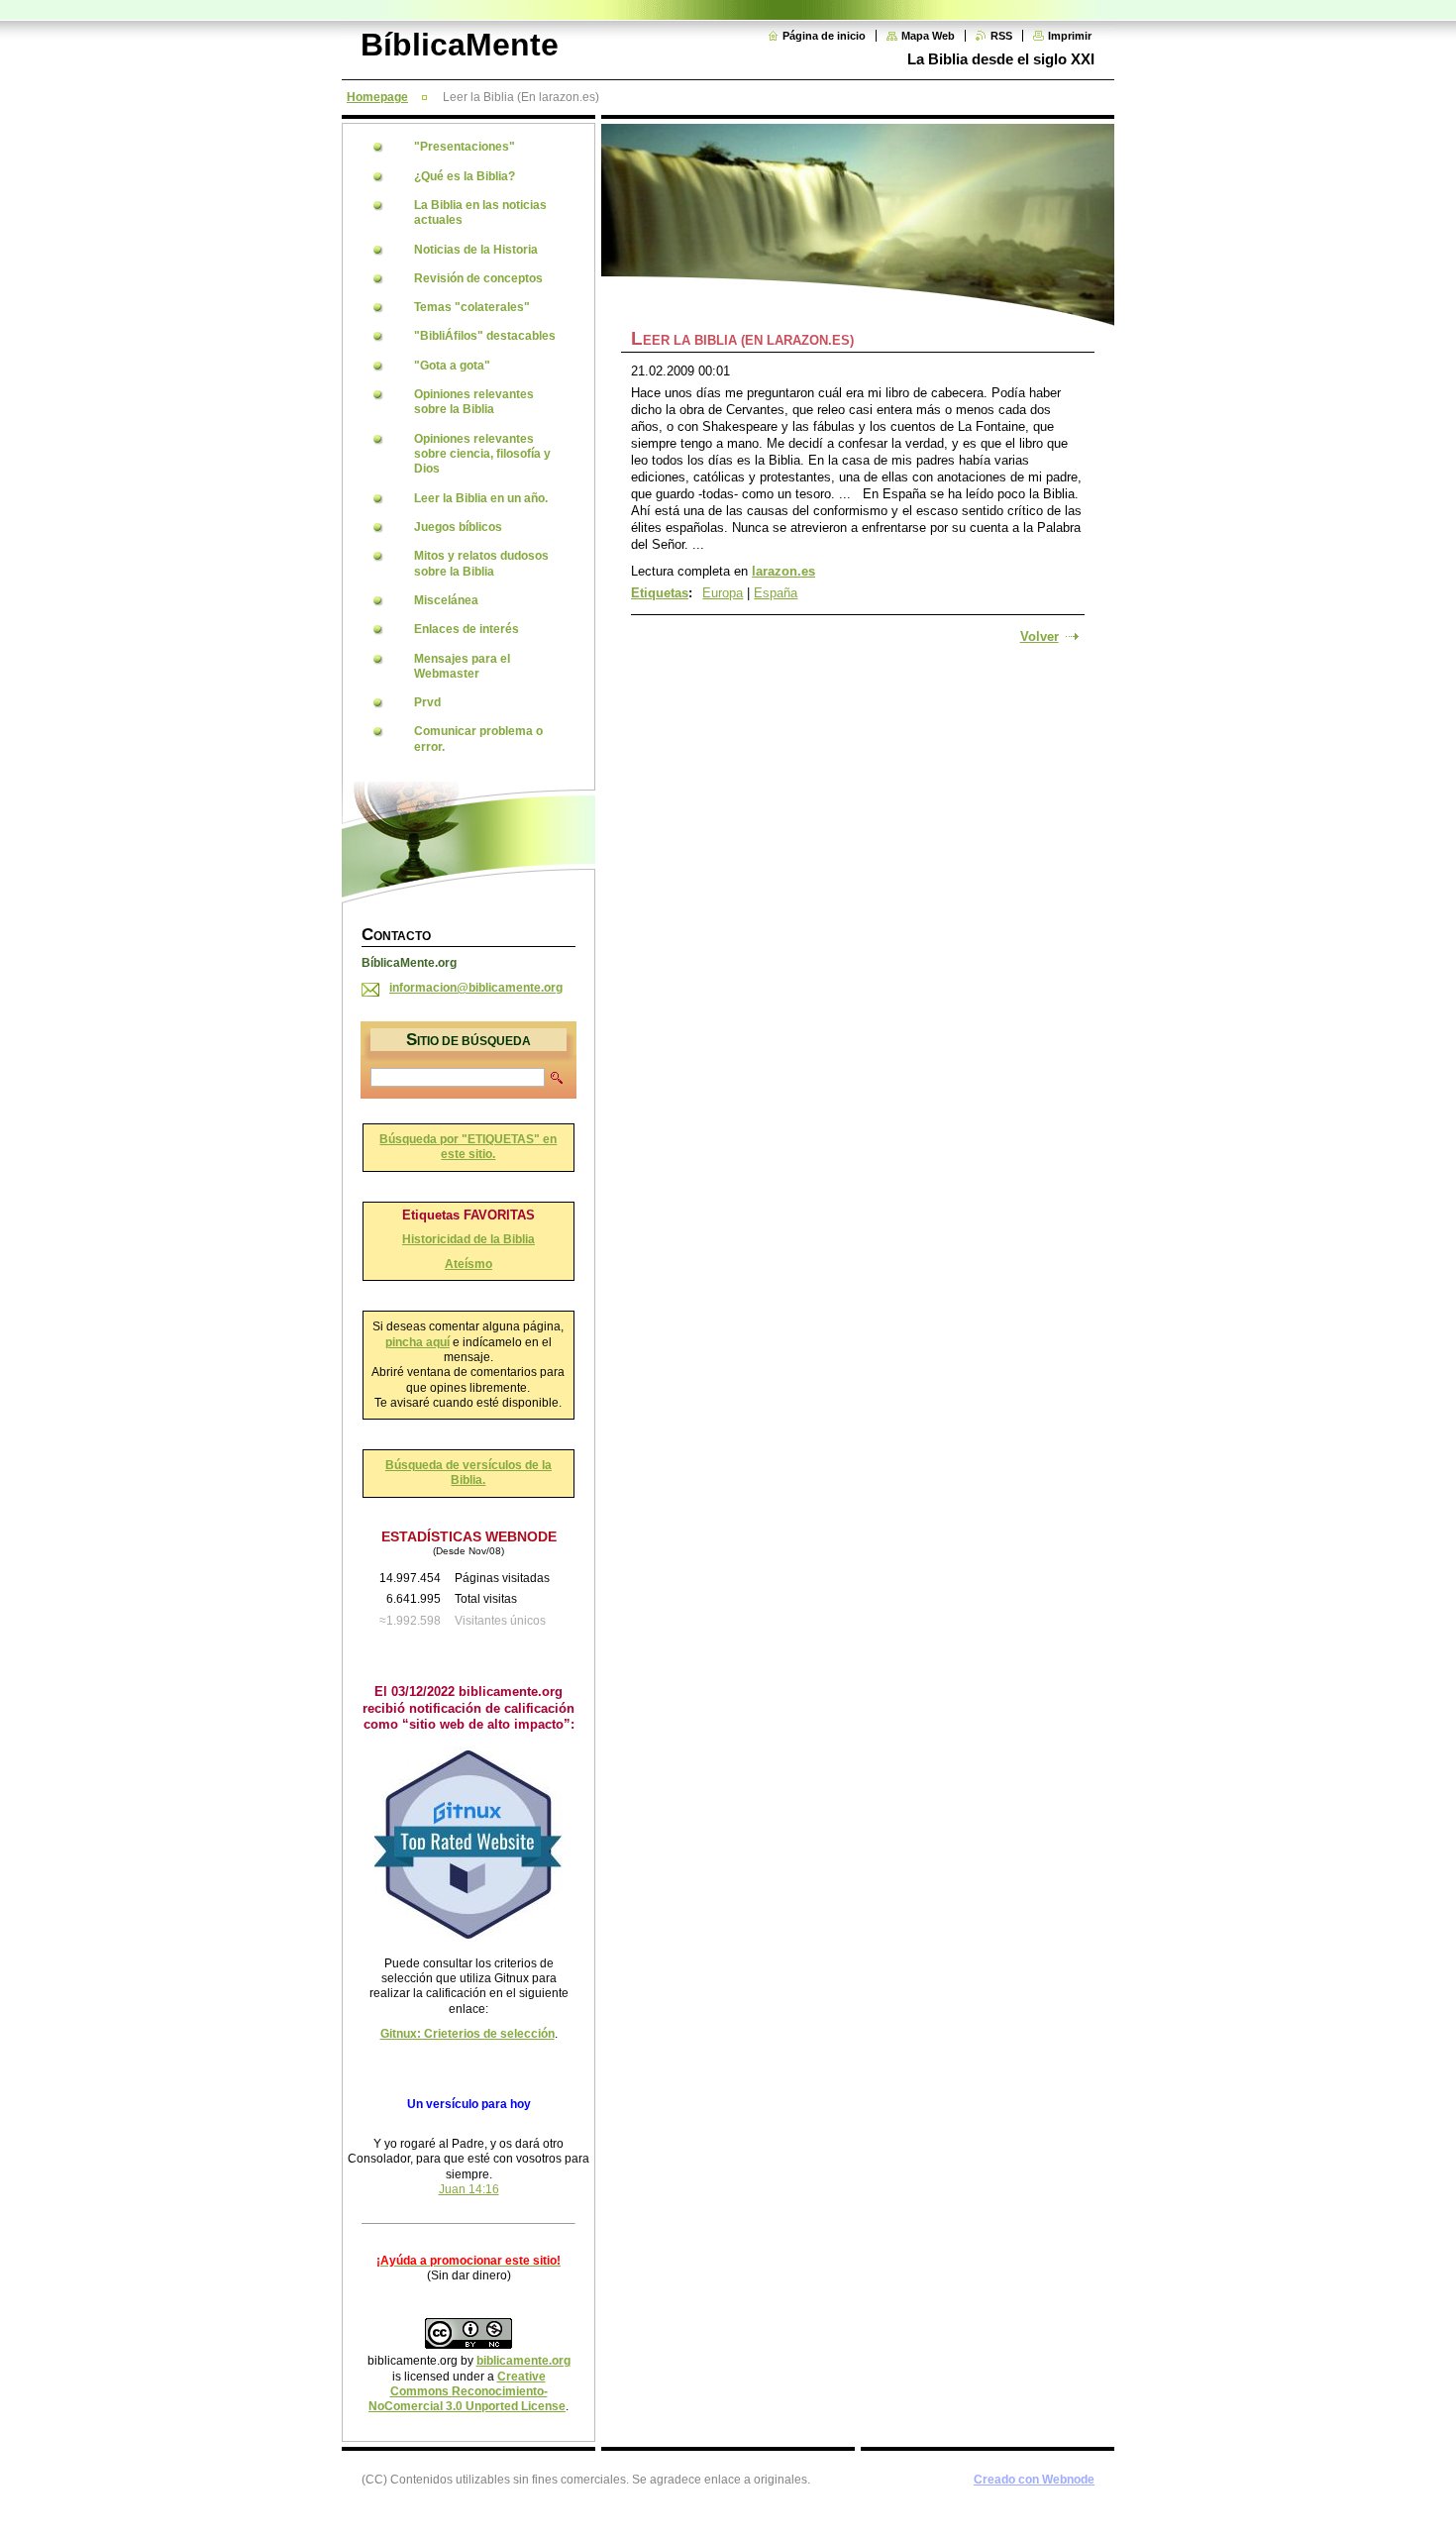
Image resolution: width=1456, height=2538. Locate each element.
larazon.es (783, 571)
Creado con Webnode (1034, 2480)
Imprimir (1070, 36)
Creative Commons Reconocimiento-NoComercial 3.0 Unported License (467, 2392)
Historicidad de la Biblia (468, 1239)
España (776, 593)
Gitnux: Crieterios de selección (468, 2034)
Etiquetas (660, 593)
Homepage (377, 97)
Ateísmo (468, 1264)
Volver (1040, 636)
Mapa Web (928, 36)
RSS (1001, 36)
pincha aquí (417, 1342)
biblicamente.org (523, 2361)
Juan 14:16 (469, 2189)
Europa (723, 593)
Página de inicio (824, 36)
